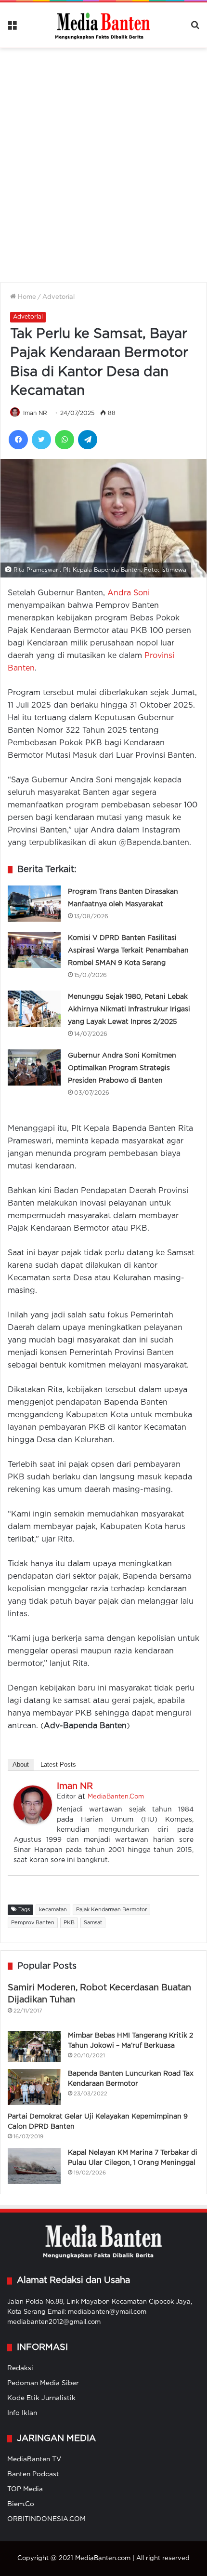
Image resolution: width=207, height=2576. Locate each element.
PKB (69, 1923)
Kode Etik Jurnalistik (41, 2398)
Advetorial (58, 297)
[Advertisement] (103, 159)
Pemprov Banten (33, 1923)
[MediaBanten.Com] (103, 25)
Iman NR (35, 413)
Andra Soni (129, 593)
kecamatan (53, 1910)
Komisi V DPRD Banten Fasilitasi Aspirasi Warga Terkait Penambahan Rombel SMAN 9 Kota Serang (128, 951)
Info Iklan (22, 2413)
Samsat (93, 1923)
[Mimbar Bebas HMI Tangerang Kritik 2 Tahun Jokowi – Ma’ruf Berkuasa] (34, 2046)
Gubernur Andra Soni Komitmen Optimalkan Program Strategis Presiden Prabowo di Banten (122, 1068)
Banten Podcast (33, 2474)
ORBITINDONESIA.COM (46, 2519)
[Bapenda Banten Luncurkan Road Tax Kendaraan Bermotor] (34, 2087)
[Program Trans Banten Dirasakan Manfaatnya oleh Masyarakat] (34, 904)
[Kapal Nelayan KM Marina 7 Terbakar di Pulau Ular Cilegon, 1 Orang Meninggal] (34, 2166)
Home (26, 297)
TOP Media (25, 2489)
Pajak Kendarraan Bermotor (111, 1910)
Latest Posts (58, 1764)
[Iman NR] (33, 1822)
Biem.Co (21, 2504)
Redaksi (20, 2368)
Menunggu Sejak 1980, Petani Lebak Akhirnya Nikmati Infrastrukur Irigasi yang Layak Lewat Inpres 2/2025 (129, 1009)
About (21, 1764)
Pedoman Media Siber (43, 2383)
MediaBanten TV (34, 2459)
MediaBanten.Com (116, 1797)
